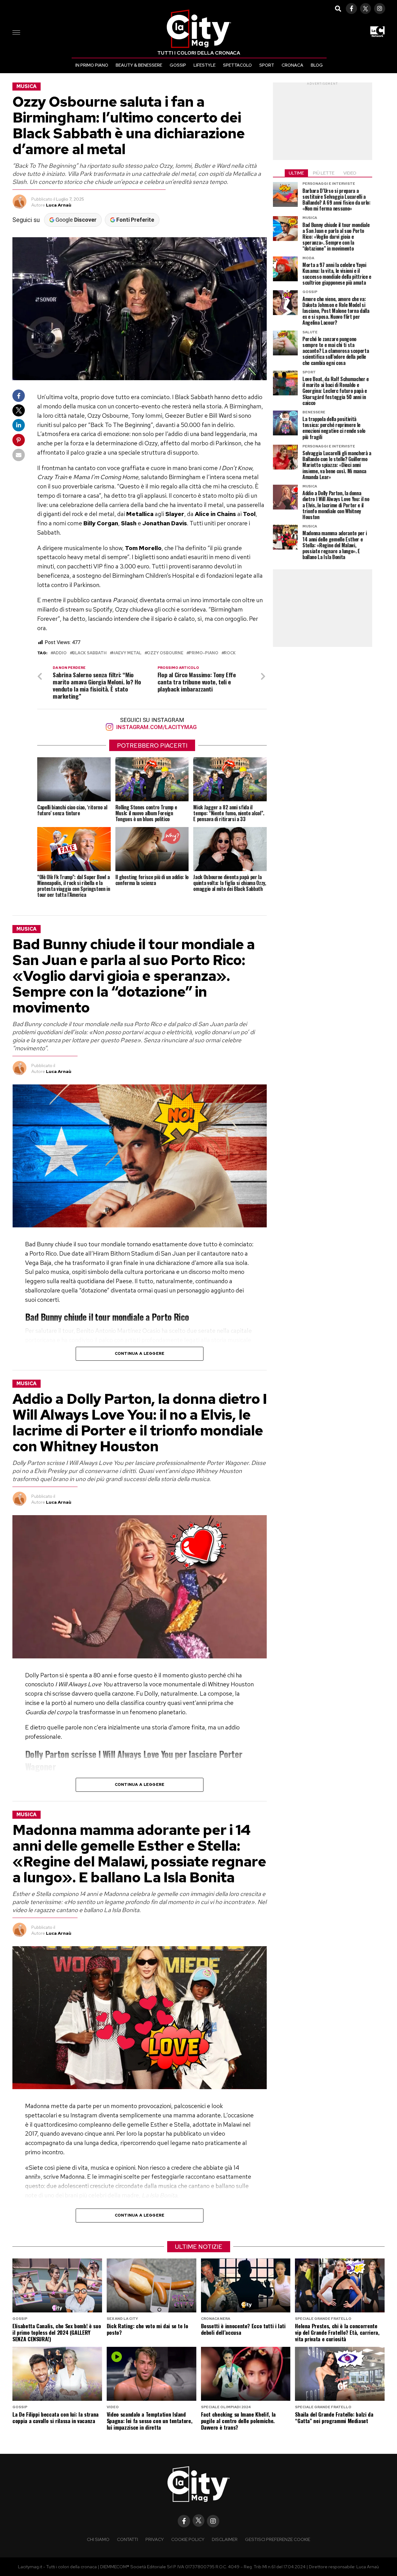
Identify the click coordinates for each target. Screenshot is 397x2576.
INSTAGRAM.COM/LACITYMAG (156, 727)
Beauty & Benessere (139, 65)
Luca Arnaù (59, 205)
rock (230, 653)
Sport (267, 65)
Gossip (178, 65)
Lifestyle (205, 65)
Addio (60, 653)
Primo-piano (204, 653)
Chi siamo (98, 2539)
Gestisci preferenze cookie (278, 2539)
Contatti (127, 2539)
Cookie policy (188, 2539)
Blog (317, 65)
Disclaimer (225, 2539)
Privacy (155, 2539)
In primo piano (92, 65)
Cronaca (292, 65)
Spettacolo (237, 65)
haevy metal (127, 653)
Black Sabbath (89, 653)
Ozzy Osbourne (165, 653)
